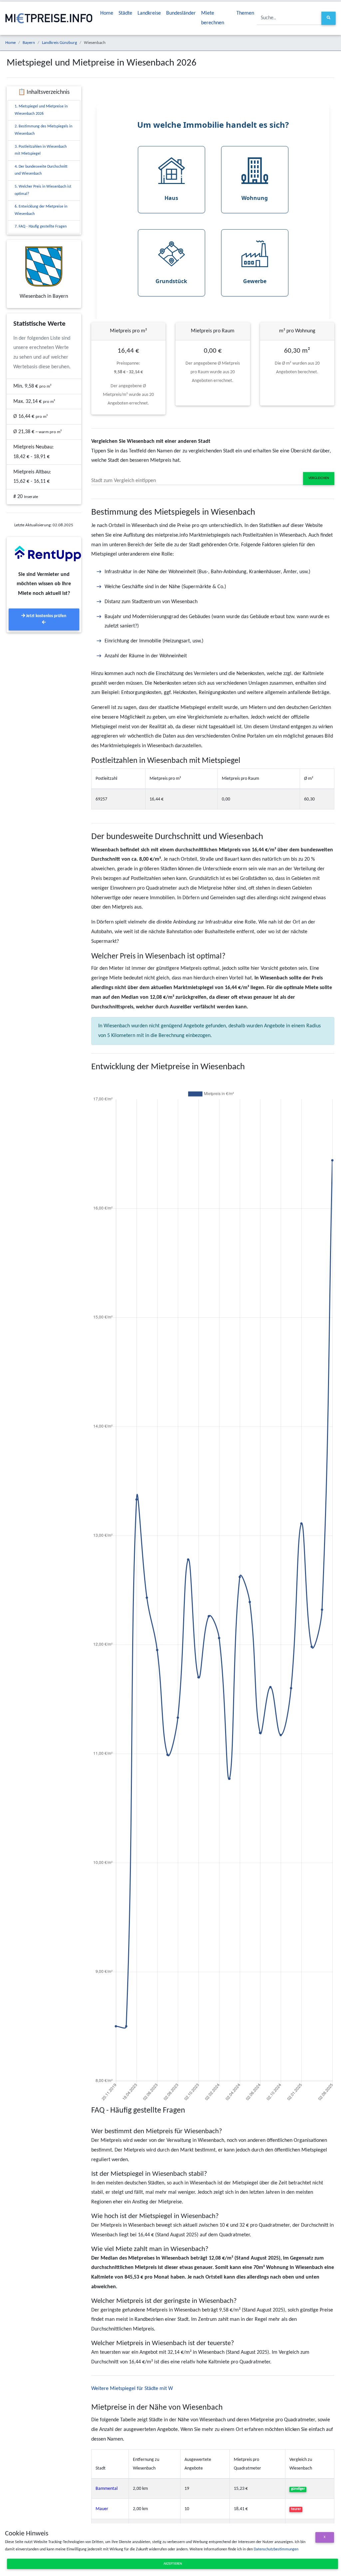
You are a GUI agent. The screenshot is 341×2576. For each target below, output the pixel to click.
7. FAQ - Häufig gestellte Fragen (41, 227)
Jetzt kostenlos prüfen (46, 616)
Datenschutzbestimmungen (276, 2549)
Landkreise (149, 13)
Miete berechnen (213, 18)
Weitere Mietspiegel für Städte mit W (132, 2389)
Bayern (29, 43)
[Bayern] (44, 266)
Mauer (102, 2509)
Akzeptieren (173, 2564)
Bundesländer (181, 13)
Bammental (107, 2489)
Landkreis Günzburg (59, 43)
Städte (125, 13)
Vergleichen (319, 478)
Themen (245, 13)
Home (107, 13)
